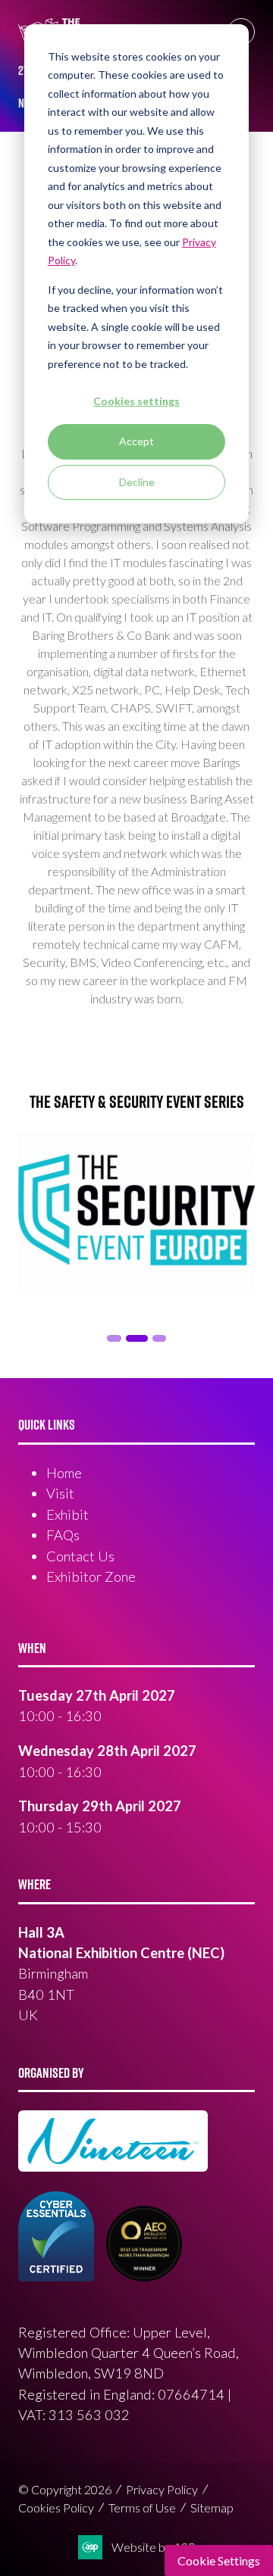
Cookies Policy (56, 2507)
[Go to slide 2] (114, 1338)
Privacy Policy (162, 2489)
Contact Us (80, 1556)
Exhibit (67, 1514)
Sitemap (212, 2507)
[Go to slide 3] (136, 1338)
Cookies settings (136, 401)
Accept (136, 441)
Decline (137, 482)
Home (64, 1473)
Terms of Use (142, 2507)
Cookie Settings (219, 2560)
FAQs (63, 1535)
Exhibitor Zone (91, 1576)
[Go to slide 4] (159, 1338)
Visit (60, 1493)
